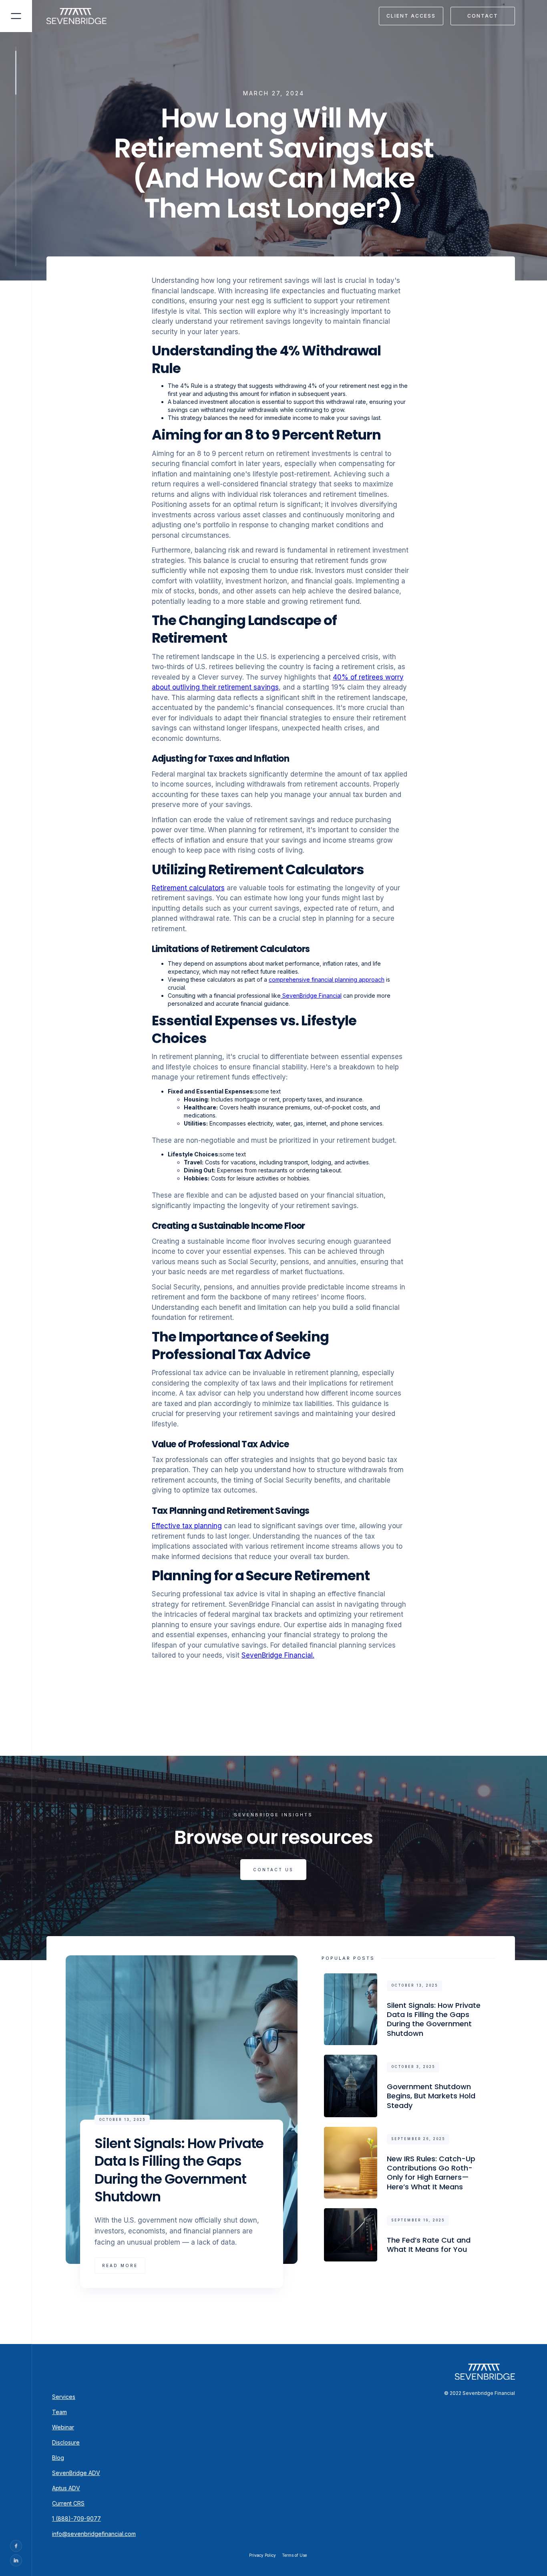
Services (64, 2397)
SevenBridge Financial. (278, 1655)
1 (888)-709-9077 (76, 2519)
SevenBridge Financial (311, 996)
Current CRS (68, 2503)
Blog (58, 2458)
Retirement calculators (188, 888)
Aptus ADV (66, 2488)
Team (59, 2412)
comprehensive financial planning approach (327, 979)
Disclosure (66, 2442)
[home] (81, 16)
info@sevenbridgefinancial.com (94, 2534)
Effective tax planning (187, 1526)
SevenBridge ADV (76, 2473)
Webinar (63, 2427)
